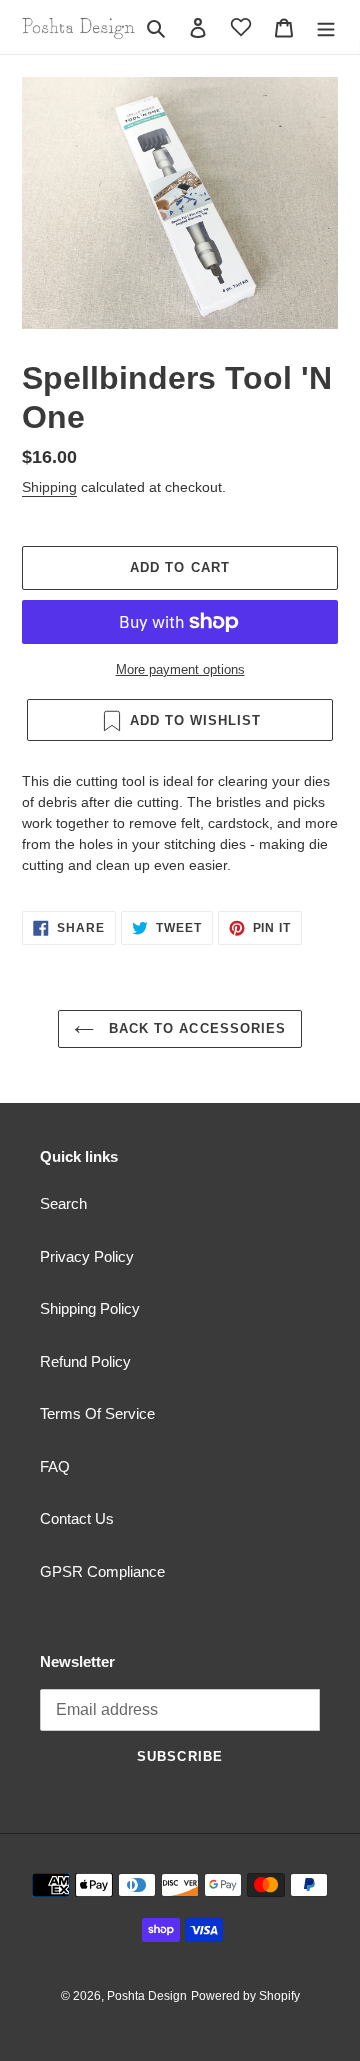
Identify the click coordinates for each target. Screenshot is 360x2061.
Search (63, 1203)
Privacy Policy (87, 1256)
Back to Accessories (195, 1028)
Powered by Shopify (245, 1996)
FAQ (55, 1466)
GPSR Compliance (102, 1571)
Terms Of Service (97, 1413)
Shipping (49, 487)
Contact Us (77, 1518)
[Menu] (326, 27)
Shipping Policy (90, 1308)
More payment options (180, 669)
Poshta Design (147, 1996)
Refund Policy (85, 1361)
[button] (241, 27)
